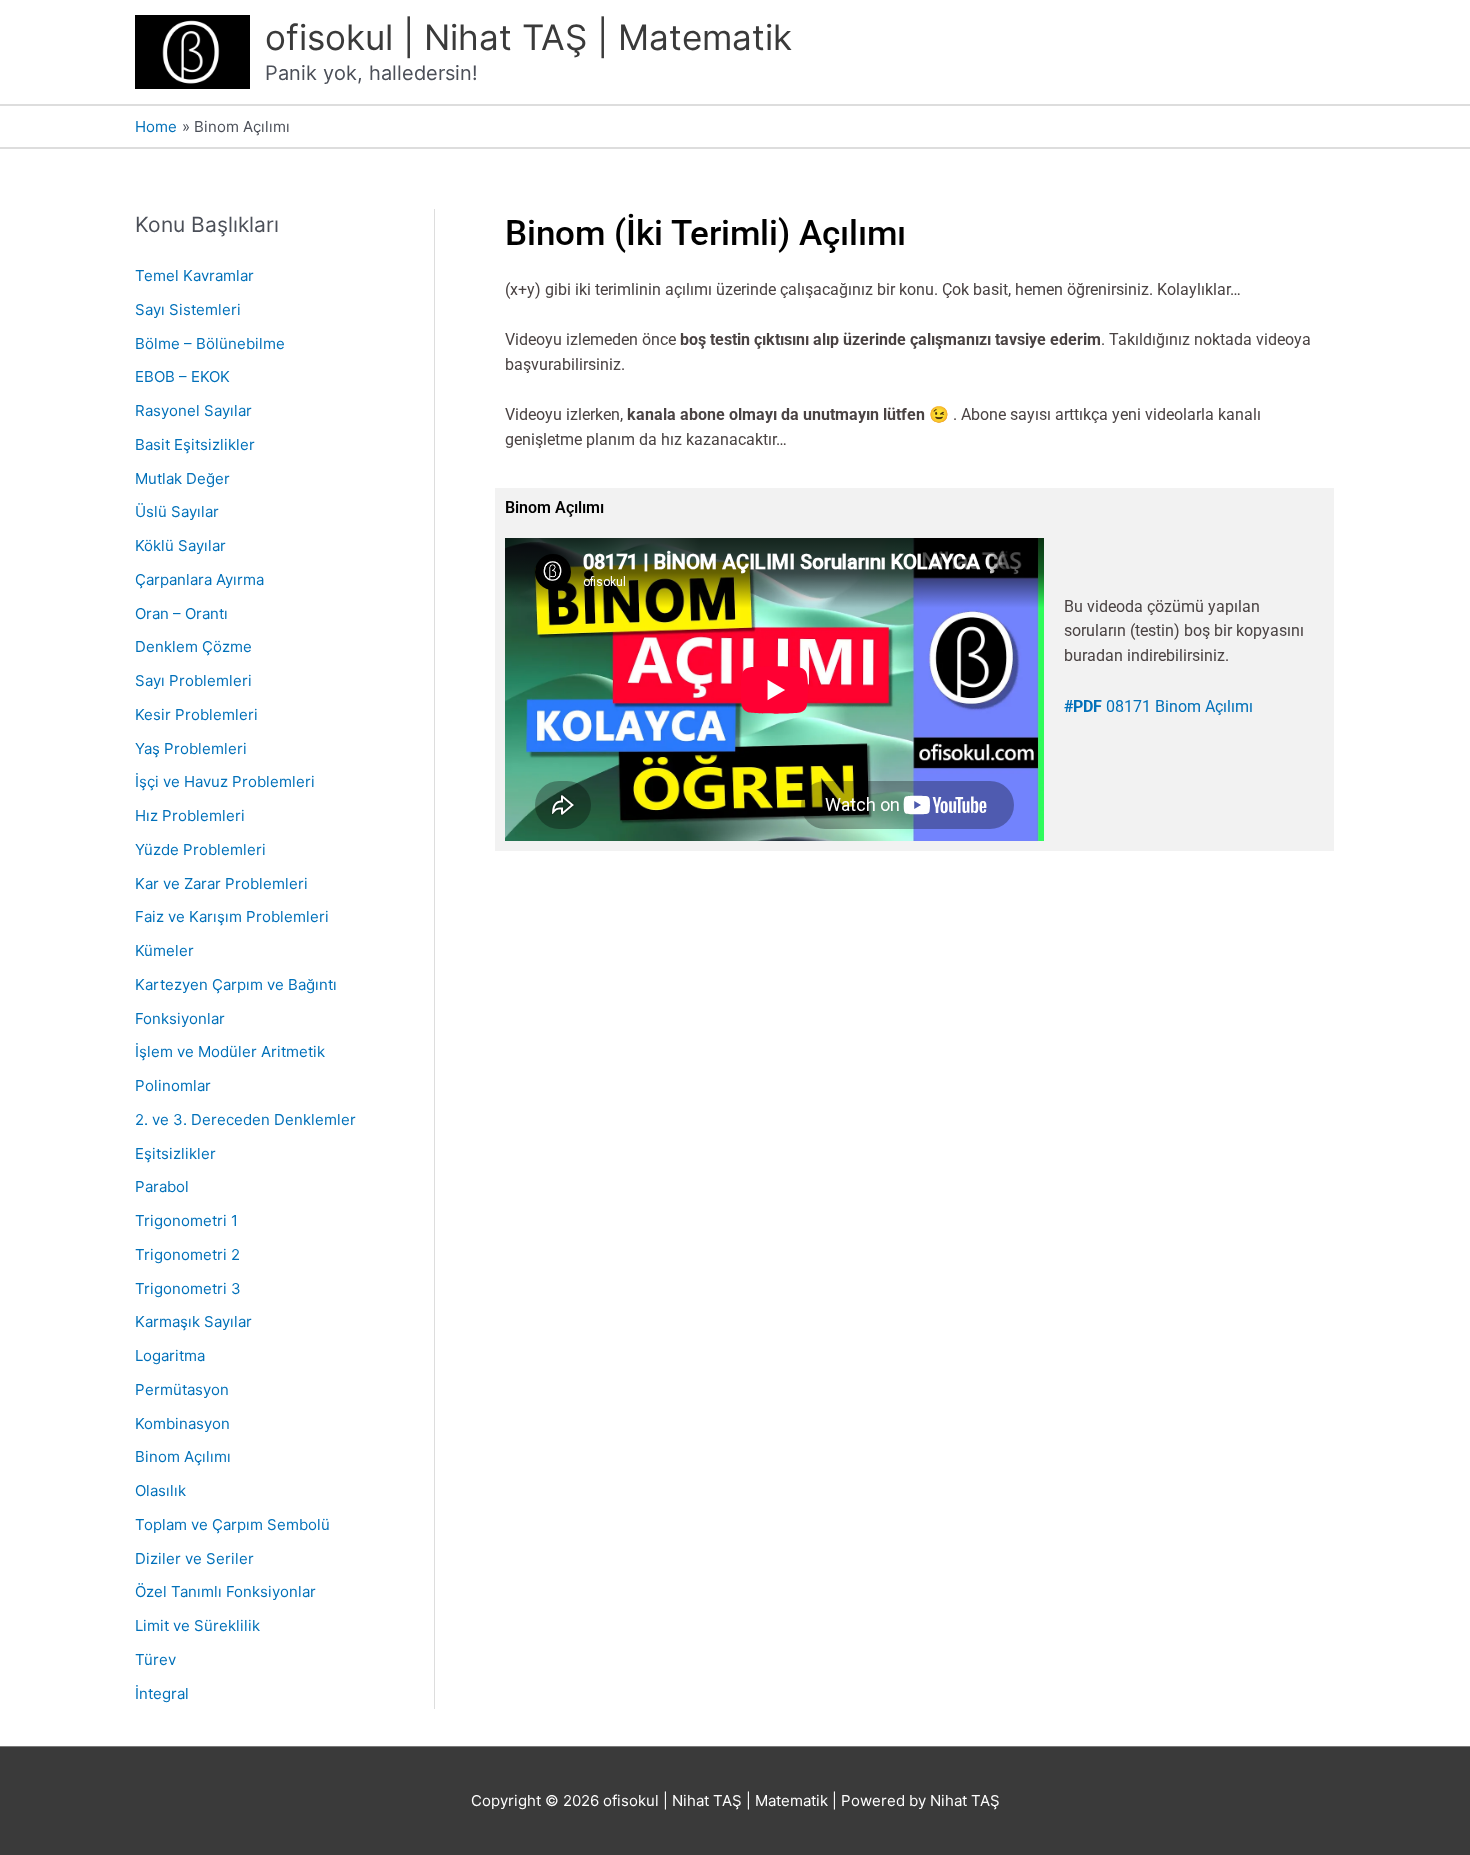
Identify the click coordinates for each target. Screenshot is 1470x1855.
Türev (155, 1659)
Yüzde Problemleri (200, 849)
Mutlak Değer (182, 478)
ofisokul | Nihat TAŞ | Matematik (528, 37)
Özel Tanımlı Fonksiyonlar (225, 1591)
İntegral (162, 1693)
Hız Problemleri (190, 815)
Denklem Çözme (193, 646)
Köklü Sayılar (180, 545)
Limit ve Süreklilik (197, 1625)
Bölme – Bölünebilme (210, 343)
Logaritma (170, 1355)
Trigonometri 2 (187, 1254)
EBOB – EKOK (182, 376)
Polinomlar (173, 1085)
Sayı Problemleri (193, 680)
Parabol (162, 1186)
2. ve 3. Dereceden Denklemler (245, 1119)
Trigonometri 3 (188, 1288)
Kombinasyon (182, 1423)
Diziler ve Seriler (194, 1558)
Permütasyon (182, 1389)
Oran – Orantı (181, 613)
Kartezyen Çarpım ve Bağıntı (236, 984)
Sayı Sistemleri (188, 309)
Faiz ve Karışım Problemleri (232, 916)
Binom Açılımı (183, 1456)
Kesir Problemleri (196, 714)
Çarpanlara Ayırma (199, 579)
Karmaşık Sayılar (193, 1321)
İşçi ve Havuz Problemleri (225, 781)
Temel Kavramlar (194, 275)
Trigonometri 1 (186, 1220)
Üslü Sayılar (177, 511)
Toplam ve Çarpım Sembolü (232, 1524)
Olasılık (160, 1490)
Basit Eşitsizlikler (195, 444)
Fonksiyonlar (180, 1018)
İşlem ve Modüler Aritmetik (230, 1051)
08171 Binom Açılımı (1158, 706)
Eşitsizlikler (175, 1153)
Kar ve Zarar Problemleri (221, 883)
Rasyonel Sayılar (193, 410)
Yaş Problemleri (191, 748)
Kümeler (164, 950)
